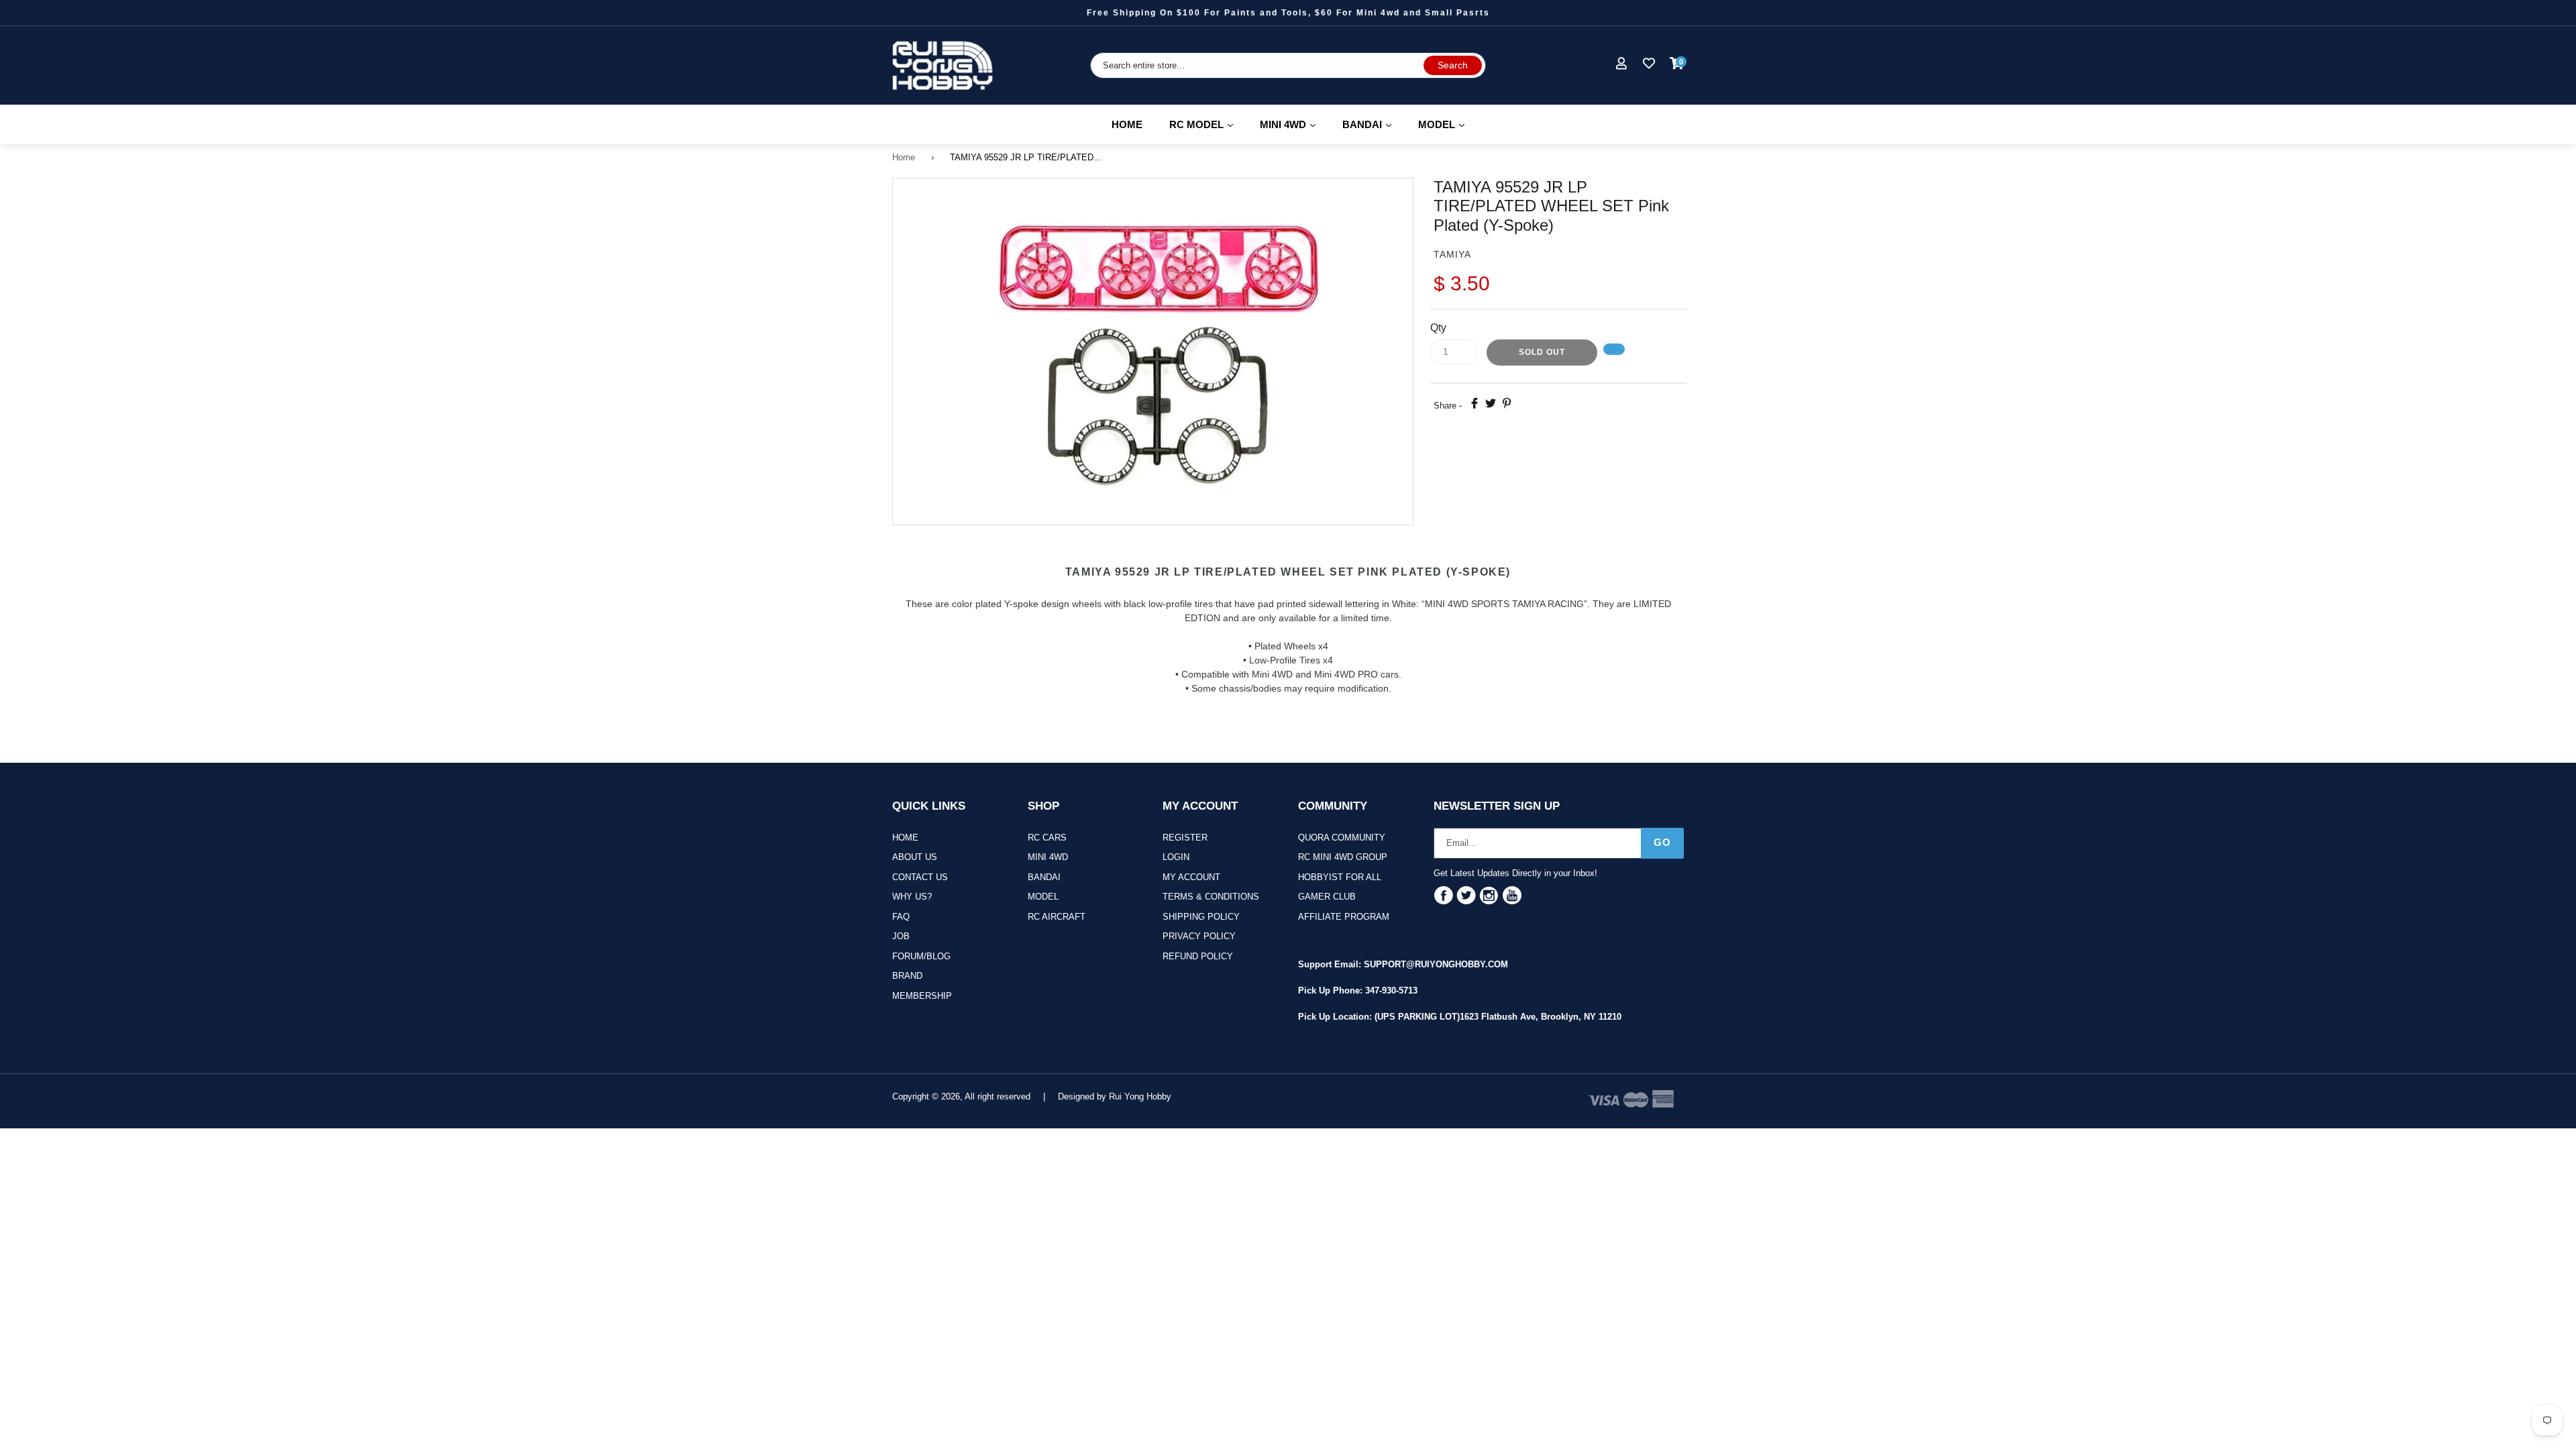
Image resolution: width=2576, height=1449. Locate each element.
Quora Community (1342, 838)
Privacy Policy (1199, 936)
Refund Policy (1198, 956)
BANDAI (1373, 124)
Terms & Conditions (1211, 897)
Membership (922, 996)
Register (1185, 838)
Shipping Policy (1201, 917)
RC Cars (1047, 838)
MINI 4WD (1294, 124)
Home (1127, 124)
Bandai (1044, 877)
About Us (915, 857)
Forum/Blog (921, 956)
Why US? (912, 897)
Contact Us (920, 877)
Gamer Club (1327, 897)
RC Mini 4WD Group (1343, 857)
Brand (907, 976)
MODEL (1447, 124)
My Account (1191, 877)
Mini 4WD (1048, 857)
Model (1043, 897)
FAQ (901, 917)
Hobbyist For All (1340, 877)
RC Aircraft (1057, 917)
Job (901, 936)
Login (1176, 857)
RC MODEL (1207, 124)
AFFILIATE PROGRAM (1344, 917)
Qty (1438, 328)
